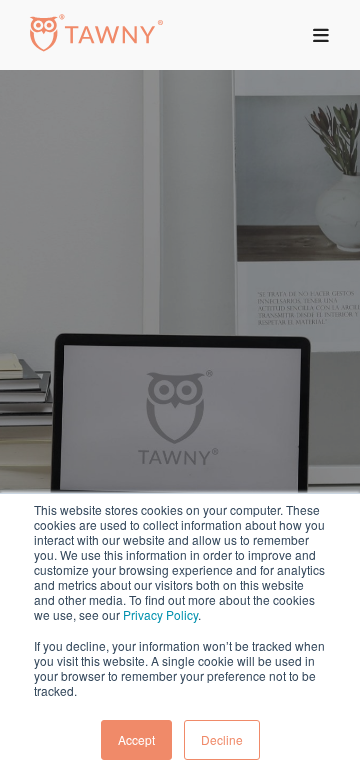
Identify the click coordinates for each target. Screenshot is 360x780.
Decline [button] (222, 739)
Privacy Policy (160, 614)
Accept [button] (136, 739)
